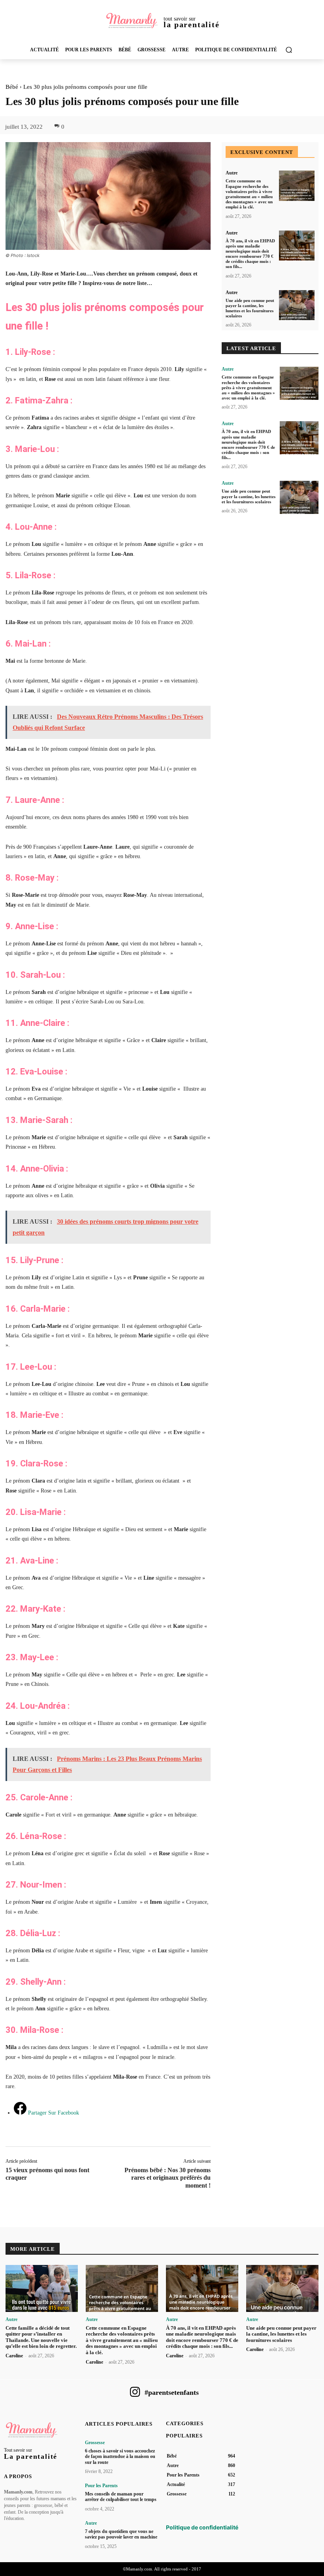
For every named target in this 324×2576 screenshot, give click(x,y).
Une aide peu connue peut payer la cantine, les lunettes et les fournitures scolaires (250, 308)
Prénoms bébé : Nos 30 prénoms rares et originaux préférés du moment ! (168, 2178)
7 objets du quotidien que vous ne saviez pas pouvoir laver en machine (121, 2534)
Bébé (12, 87)
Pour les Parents (101, 2486)
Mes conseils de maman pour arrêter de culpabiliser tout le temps (121, 2497)
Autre (232, 173)
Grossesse (95, 2443)
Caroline (14, 2356)
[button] (289, 50)
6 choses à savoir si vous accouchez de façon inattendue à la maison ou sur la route (120, 2457)
